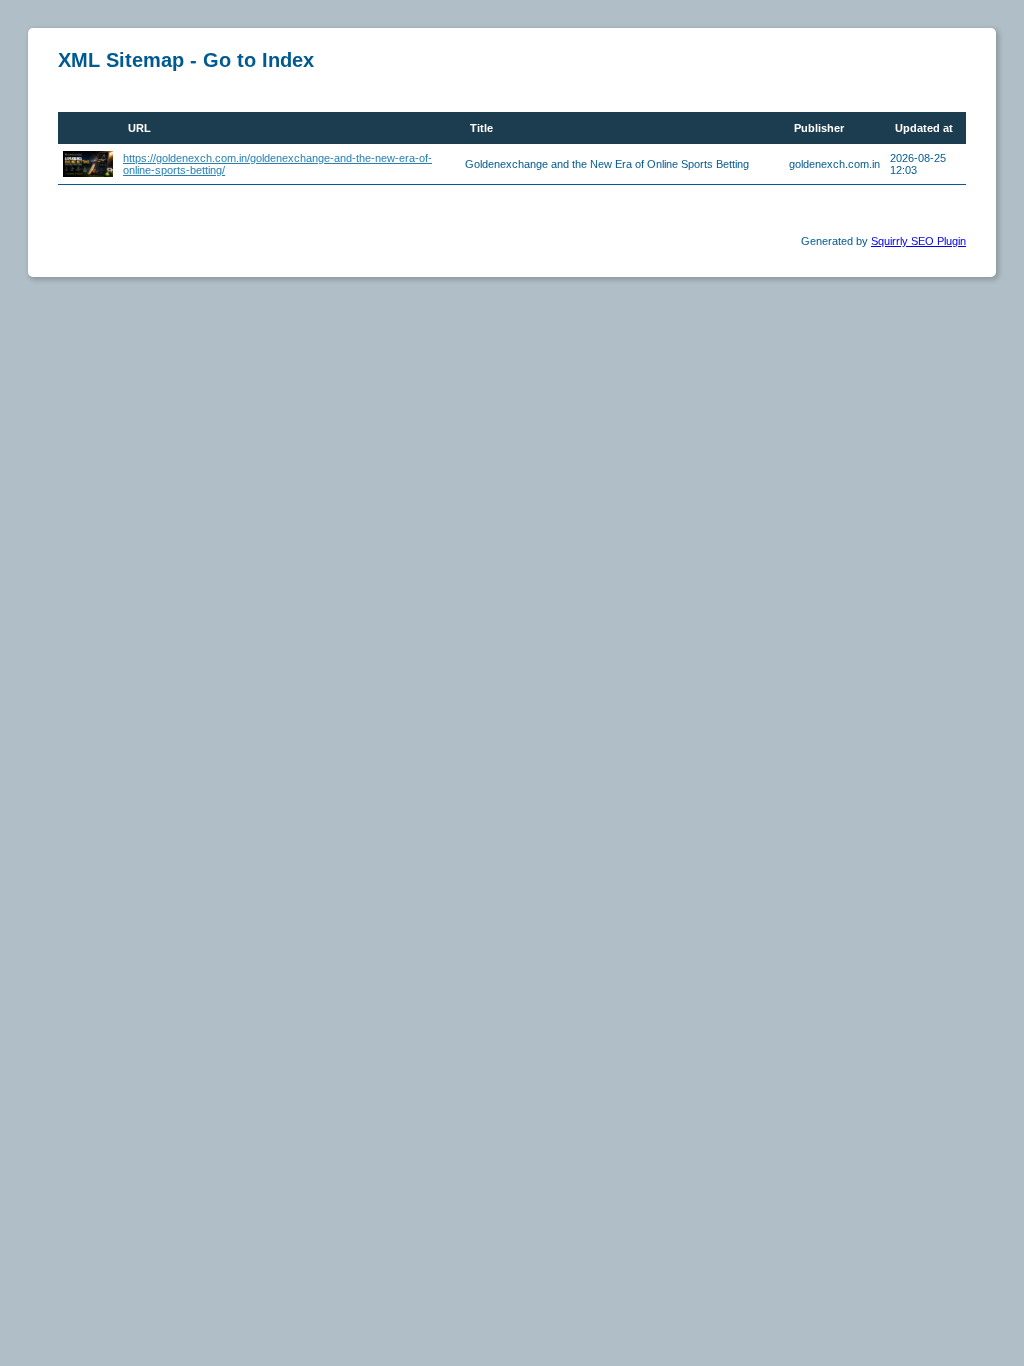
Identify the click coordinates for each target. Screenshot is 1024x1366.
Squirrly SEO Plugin (918, 241)
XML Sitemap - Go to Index (186, 60)
